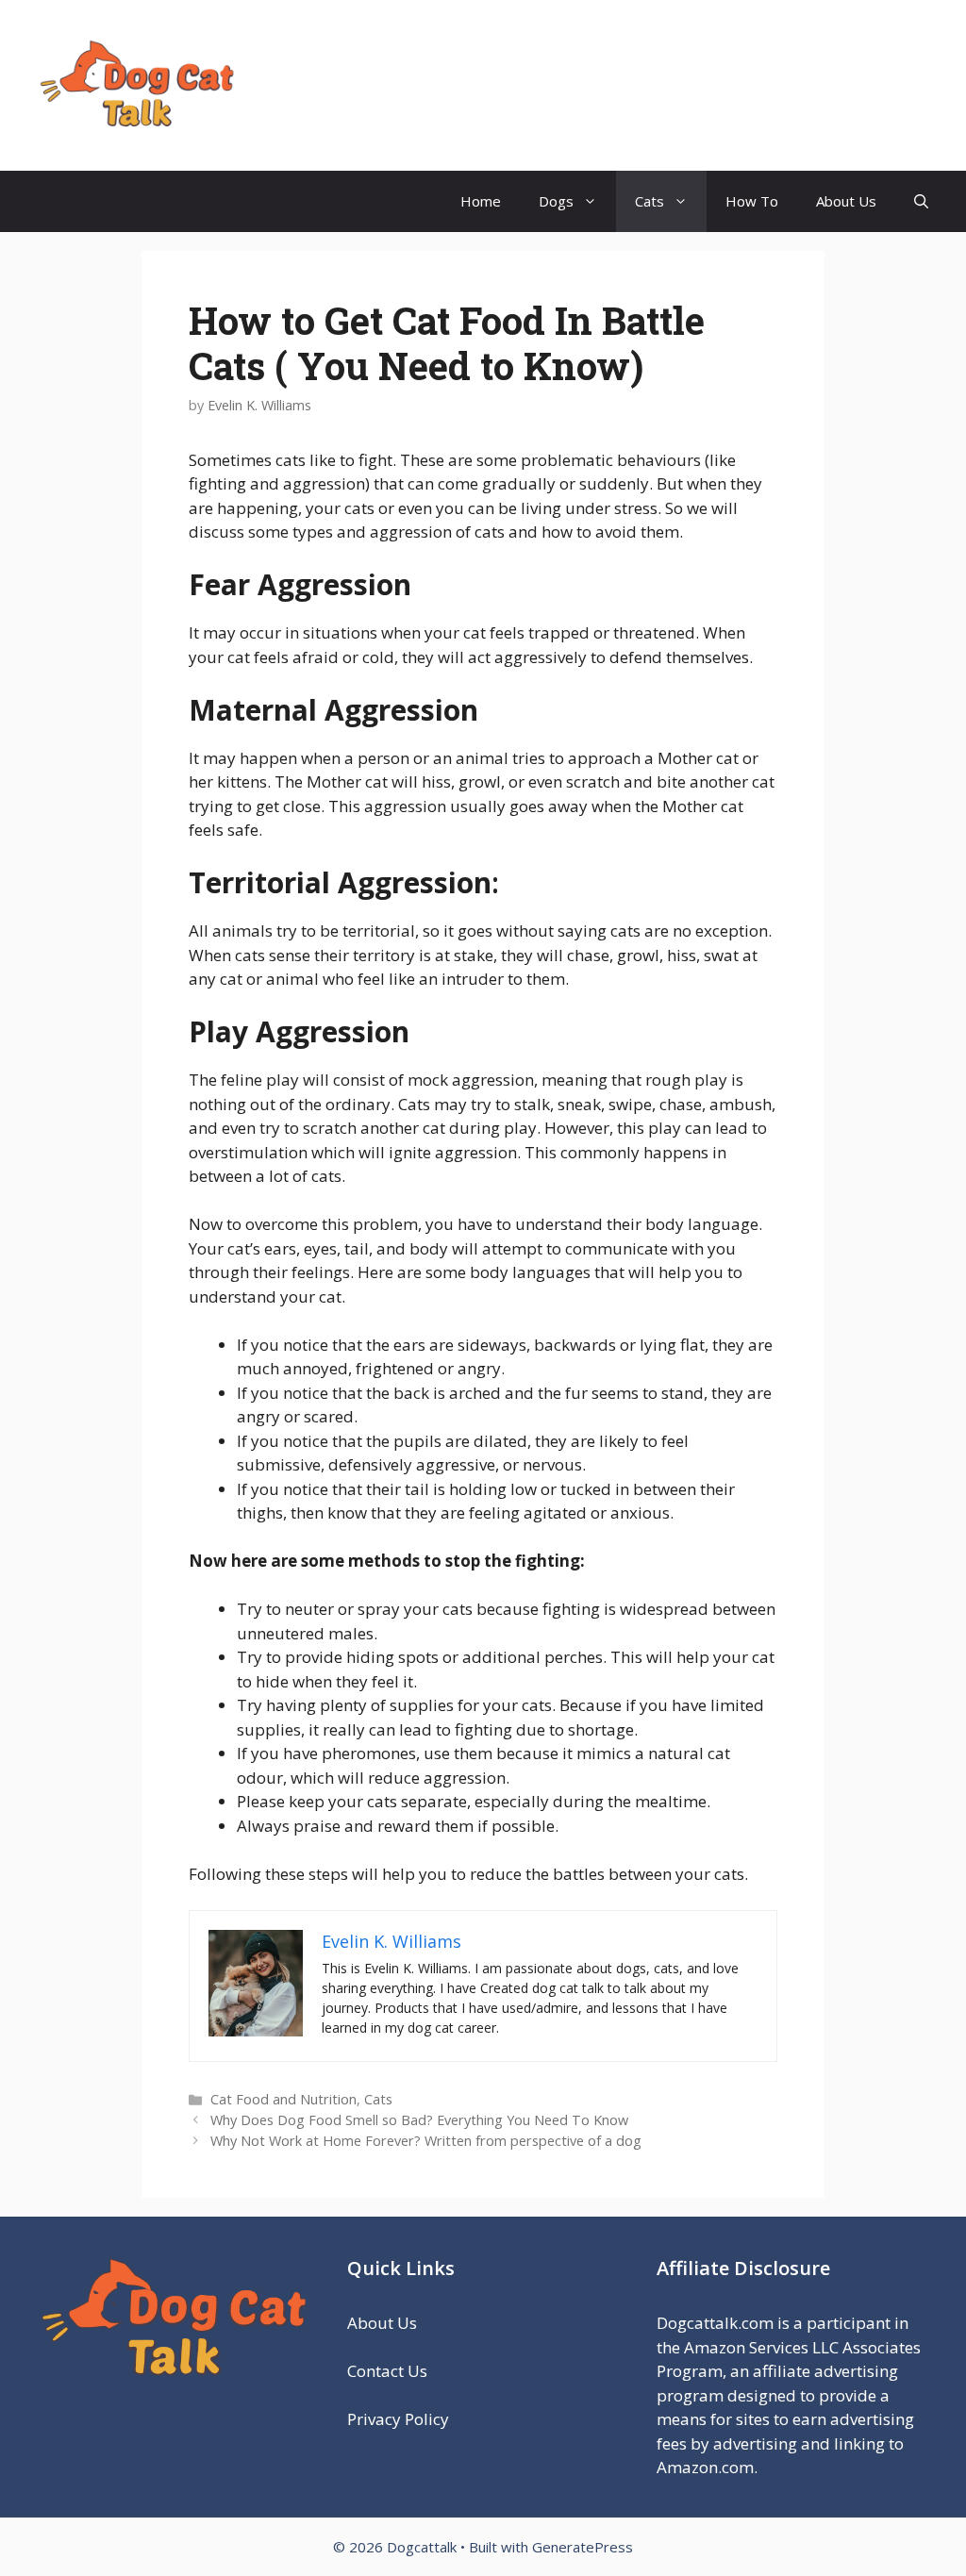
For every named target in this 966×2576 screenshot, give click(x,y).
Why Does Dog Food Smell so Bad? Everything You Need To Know (419, 2120)
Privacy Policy (400, 2419)
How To (752, 201)
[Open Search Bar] (921, 201)
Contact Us (387, 2371)
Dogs (556, 201)
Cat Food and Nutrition (283, 2099)
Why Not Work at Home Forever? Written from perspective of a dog (426, 2141)
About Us (846, 201)
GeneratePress (583, 2547)
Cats (650, 201)
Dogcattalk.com (715, 2323)
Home (481, 201)
